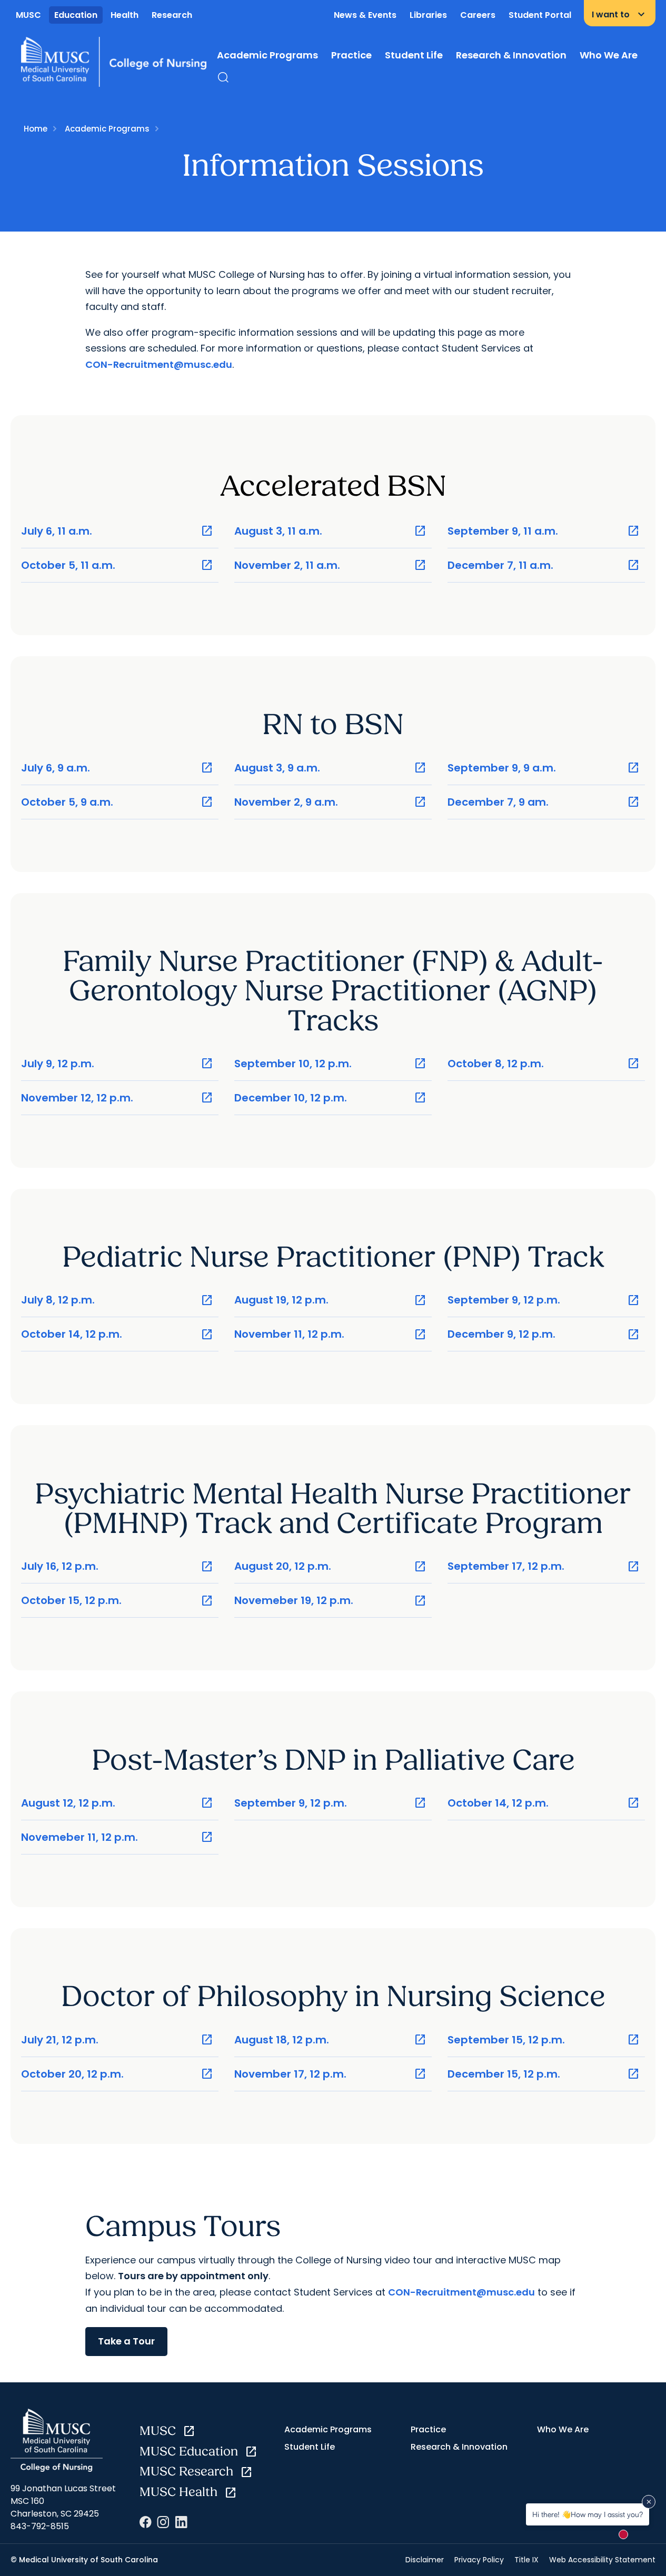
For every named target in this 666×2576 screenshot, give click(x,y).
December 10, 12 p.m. (330, 1098)
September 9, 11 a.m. (544, 531)
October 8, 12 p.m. (544, 1064)
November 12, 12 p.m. (117, 1098)
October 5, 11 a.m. (117, 565)
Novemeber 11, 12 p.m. (117, 1837)
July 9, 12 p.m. (117, 1064)
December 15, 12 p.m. (544, 2074)
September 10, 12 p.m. (330, 1064)
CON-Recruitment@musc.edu (159, 364)
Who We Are (609, 55)
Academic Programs (267, 55)
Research (172, 15)
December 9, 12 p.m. (544, 1334)
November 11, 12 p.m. (330, 1334)
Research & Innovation (511, 55)
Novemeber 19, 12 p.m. (330, 1601)
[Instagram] (163, 2522)
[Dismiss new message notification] (649, 2502)
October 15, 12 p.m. (117, 1601)
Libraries (428, 15)
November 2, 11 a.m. (330, 565)
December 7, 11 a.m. (544, 565)
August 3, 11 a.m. (330, 531)
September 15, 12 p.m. (544, 2040)
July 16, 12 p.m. (117, 1566)
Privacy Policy (479, 2560)
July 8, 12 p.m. (117, 1300)
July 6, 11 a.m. (117, 531)
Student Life (414, 55)
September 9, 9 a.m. (544, 768)
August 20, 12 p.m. (330, 1566)
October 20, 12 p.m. (117, 2074)
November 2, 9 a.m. (330, 802)
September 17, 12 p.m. (544, 1566)
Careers (478, 15)
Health (125, 15)
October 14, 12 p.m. (117, 1334)
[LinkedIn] (181, 2522)
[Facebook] (146, 2522)
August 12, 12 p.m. (117, 1803)
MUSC (28, 15)
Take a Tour (126, 2341)
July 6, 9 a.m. (117, 768)
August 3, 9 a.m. (330, 768)
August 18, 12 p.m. (330, 2040)
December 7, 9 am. (544, 802)
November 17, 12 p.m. (330, 2074)
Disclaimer (425, 2560)
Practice (351, 55)
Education (76, 15)
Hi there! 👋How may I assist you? (588, 2514)
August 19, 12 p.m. (330, 1300)
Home (36, 129)
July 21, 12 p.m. (117, 2040)
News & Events (365, 15)
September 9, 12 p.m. (544, 1300)
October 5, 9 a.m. (117, 802)
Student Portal (540, 15)
